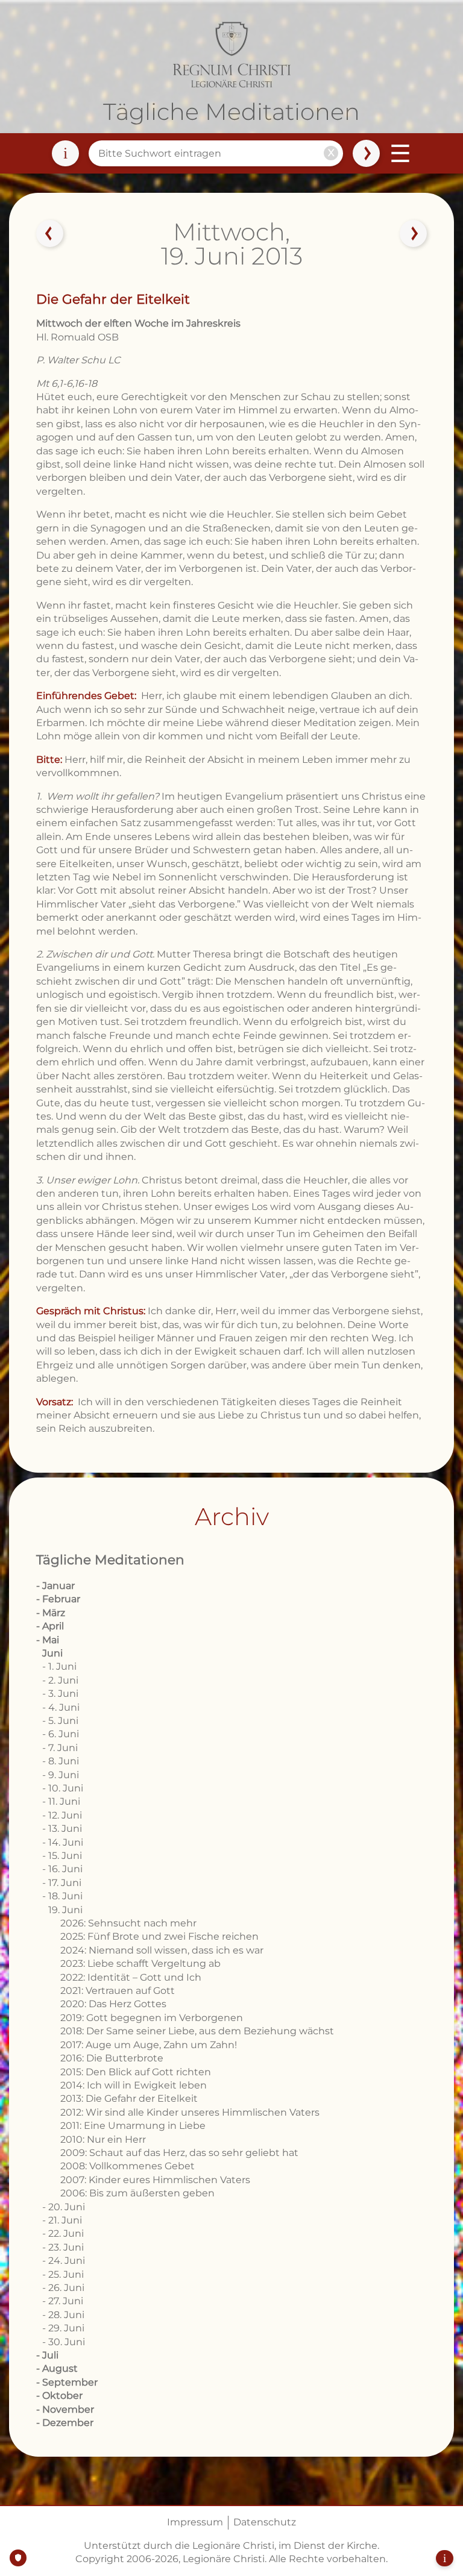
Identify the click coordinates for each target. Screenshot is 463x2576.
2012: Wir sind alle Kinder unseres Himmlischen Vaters (190, 2112)
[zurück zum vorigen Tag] (50, 234)
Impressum (195, 2522)
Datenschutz (265, 2522)
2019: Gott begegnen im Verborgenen (152, 2018)
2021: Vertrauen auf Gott (118, 1991)
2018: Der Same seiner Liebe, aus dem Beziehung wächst (197, 2031)
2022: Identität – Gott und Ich (131, 1977)
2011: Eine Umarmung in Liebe (133, 2126)
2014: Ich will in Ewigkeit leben (134, 2085)
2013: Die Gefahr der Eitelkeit (129, 2098)
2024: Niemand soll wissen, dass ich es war (162, 1950)
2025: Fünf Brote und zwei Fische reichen (159, 1936)
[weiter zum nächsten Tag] (413, 234)
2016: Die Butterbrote (112, 2058)
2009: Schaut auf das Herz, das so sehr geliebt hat (179, 2153)
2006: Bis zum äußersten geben (137, 2193)
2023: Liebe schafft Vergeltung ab (140, 1963)
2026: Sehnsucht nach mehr (128, 1923)
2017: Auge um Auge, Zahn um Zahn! (149, 2045)
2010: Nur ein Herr (103, 2139)
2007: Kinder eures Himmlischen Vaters (155, 2180)
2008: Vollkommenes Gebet (128, 2166)
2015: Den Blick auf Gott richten (136, 2072)
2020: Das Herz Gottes (113, 2004)
